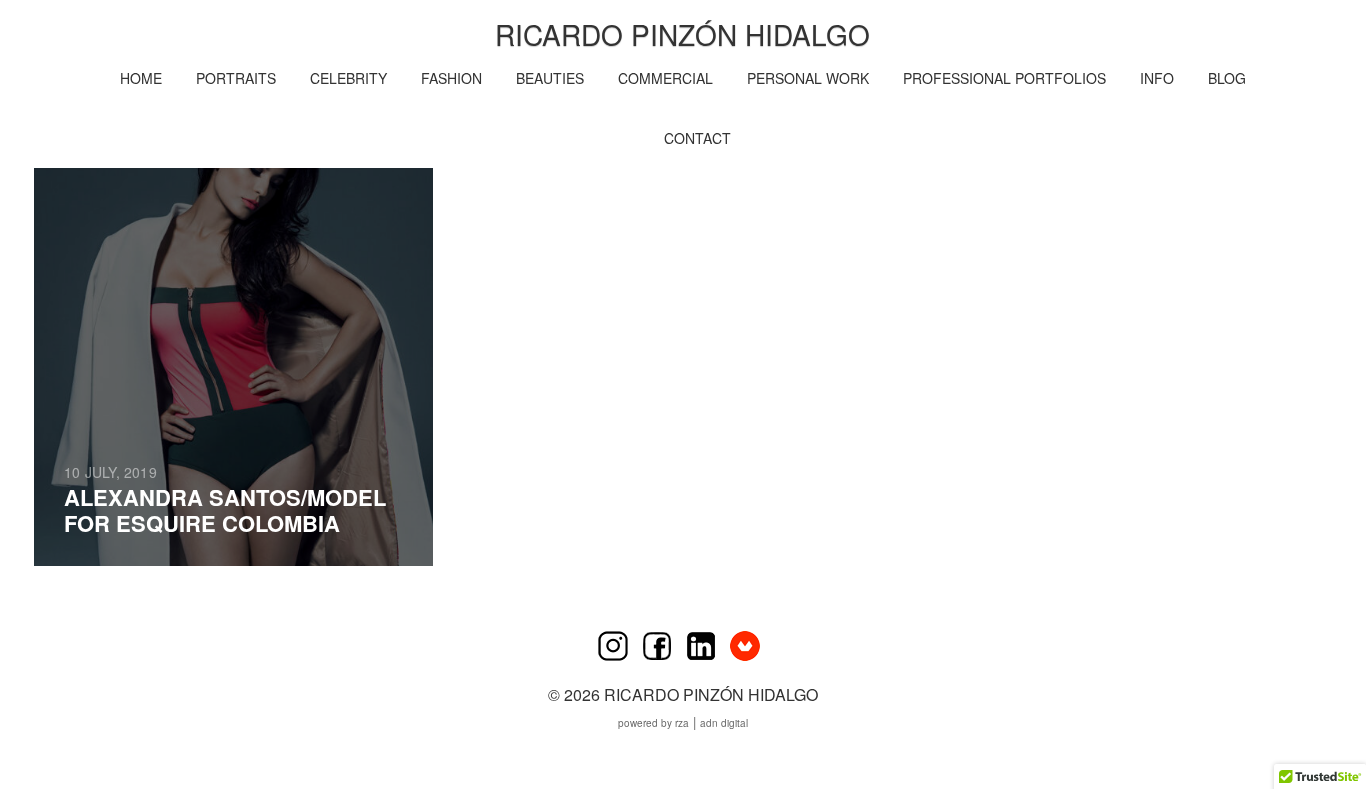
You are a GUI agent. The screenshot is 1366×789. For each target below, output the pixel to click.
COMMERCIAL (665, 78)
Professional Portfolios (1004, 78)
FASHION (451, 78)
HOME (141, 78)
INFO (1157, 78)
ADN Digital (724, 723)
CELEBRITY (348, 78)
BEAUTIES (550, 78)
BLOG (1227, 78)
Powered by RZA (653, 723)
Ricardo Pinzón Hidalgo (682, 34)
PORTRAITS (236, 78)
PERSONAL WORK (808, 78)
